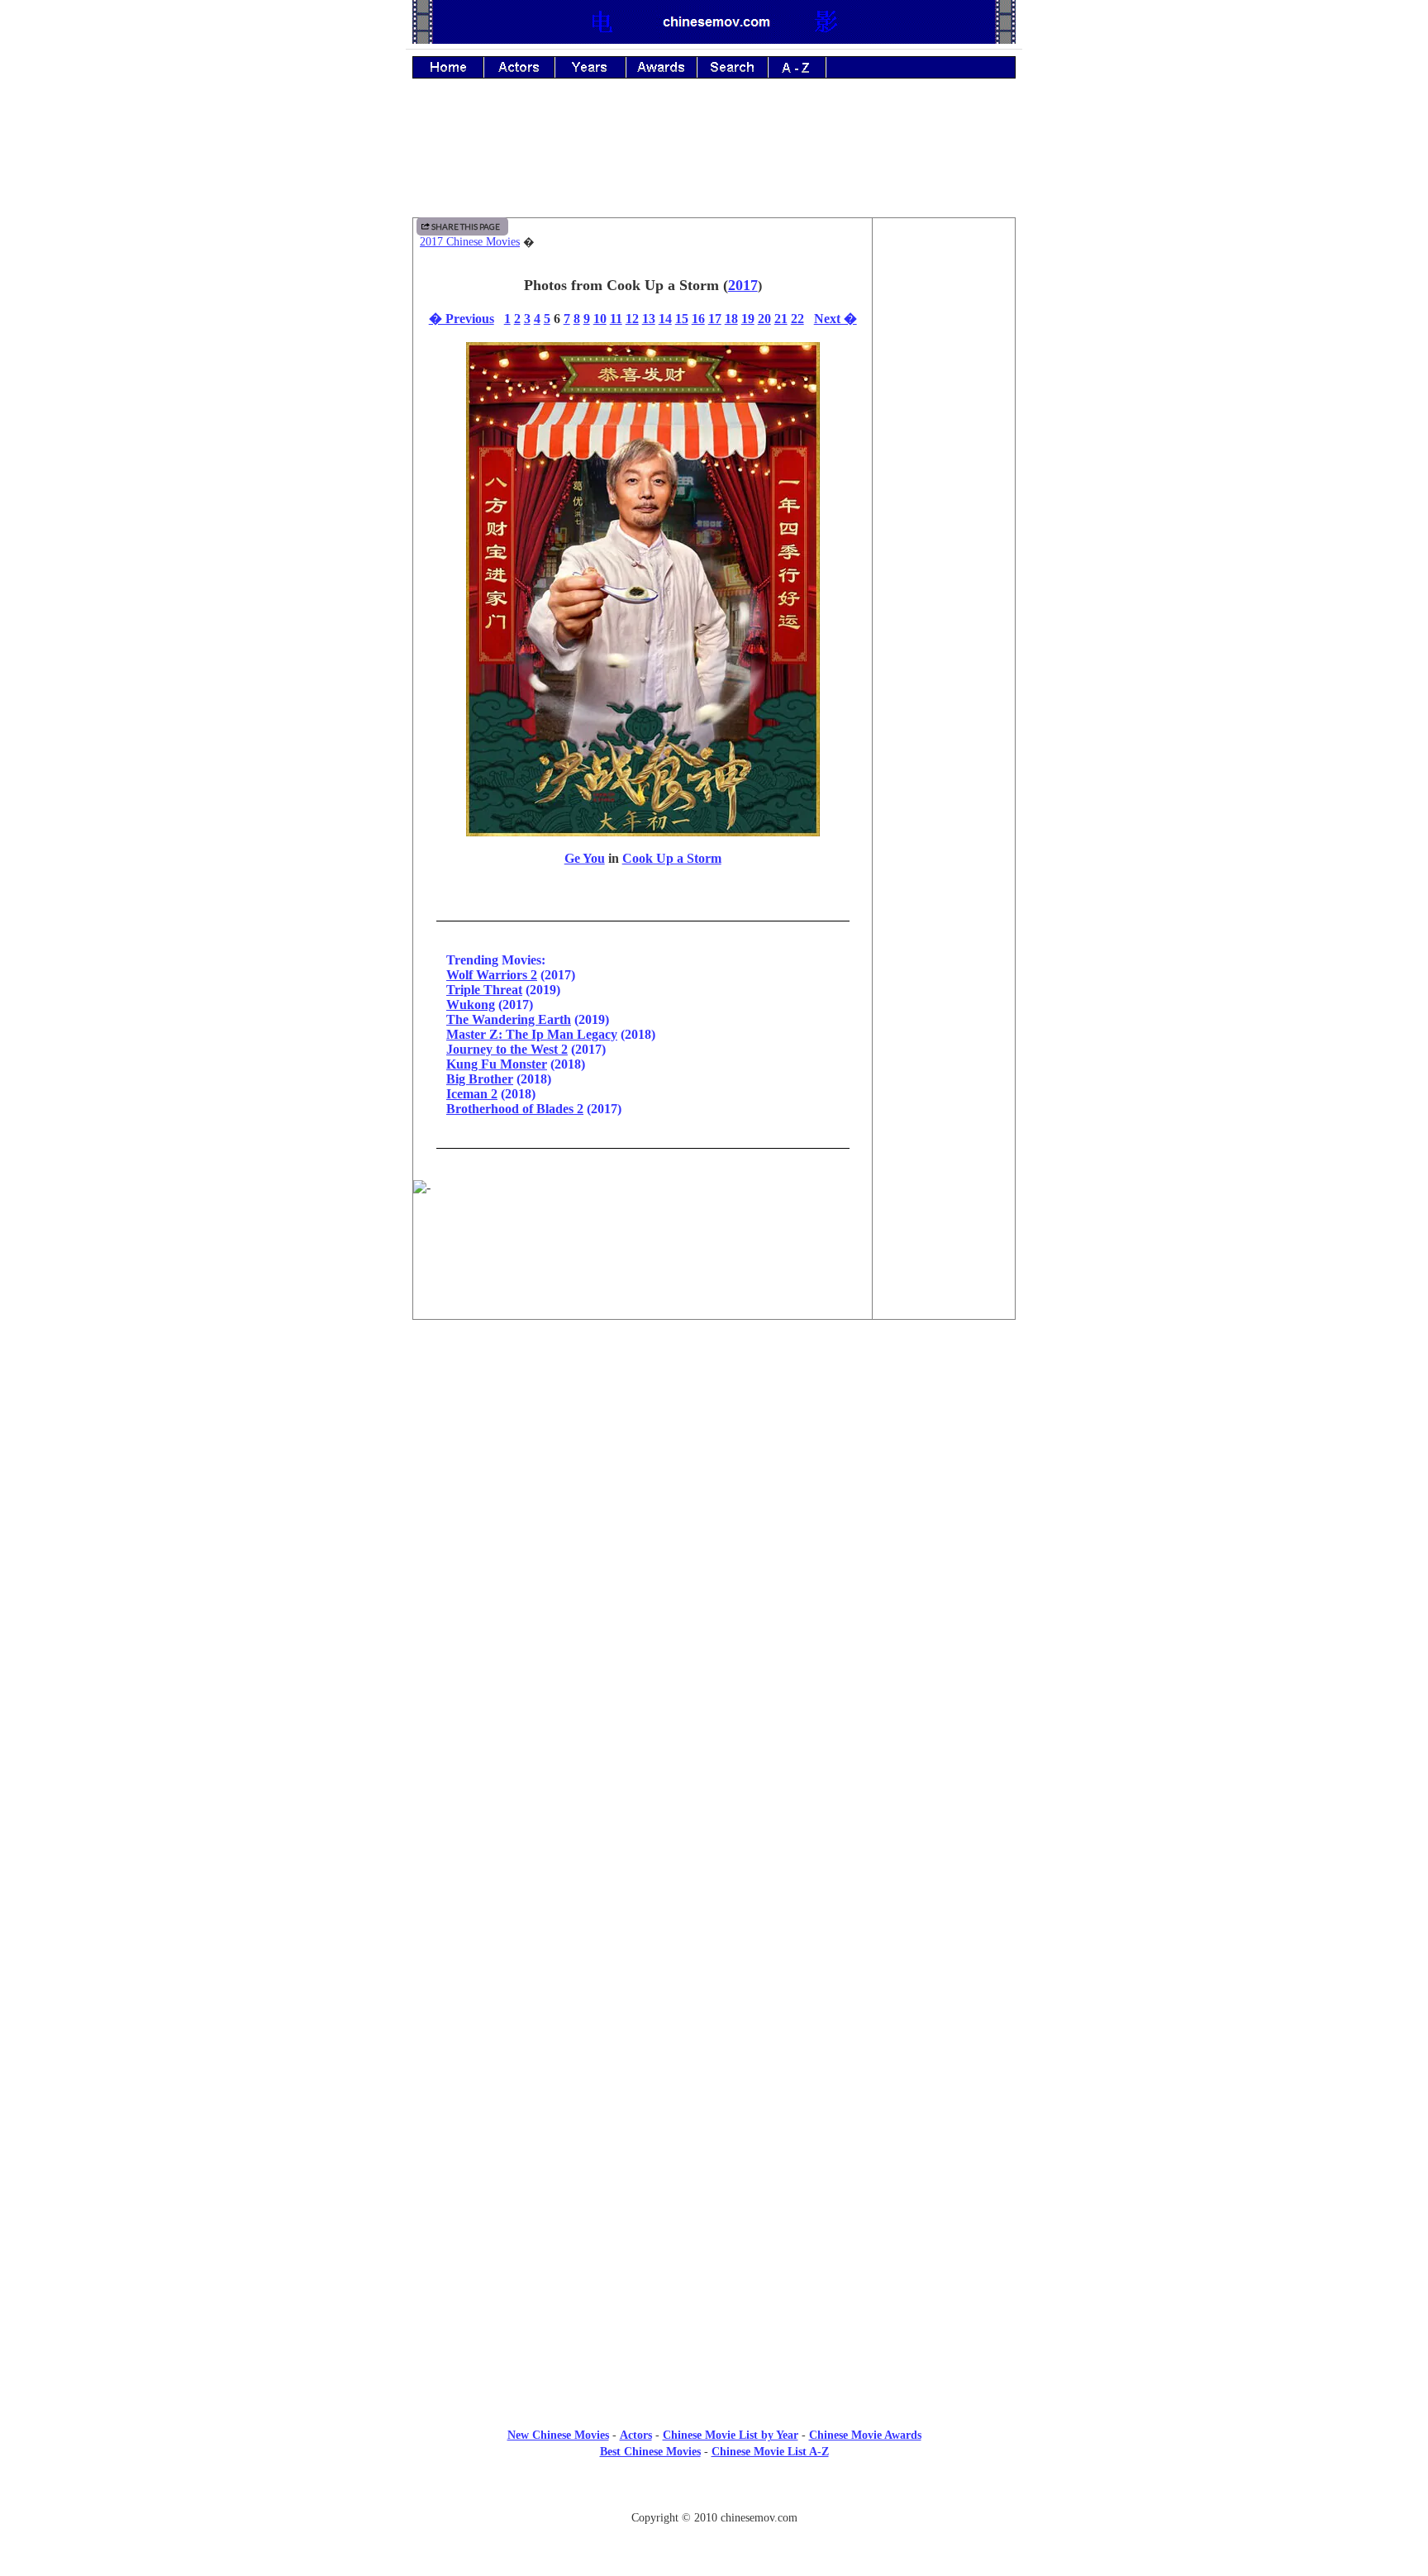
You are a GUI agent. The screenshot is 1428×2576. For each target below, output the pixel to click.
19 (748, 319)
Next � (835, 319)
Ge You (585, 858)
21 (781, 319)
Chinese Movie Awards (865, 2435)
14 (665, 319)
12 (632, 319)
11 (616, 319)
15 (682, 319)
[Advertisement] (714, 160)
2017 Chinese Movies (470, 242)
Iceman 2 (472, 1094)
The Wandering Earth (509, 1019)
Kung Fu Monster (497, 1064)
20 (764, 319)
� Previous (462, 319)
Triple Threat (484, 990)
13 (649, 319)
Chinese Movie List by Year (731, 2435)
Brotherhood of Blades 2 (515, 1109)
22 (797, 319)
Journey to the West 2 (507, 1049)
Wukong (471, 1005)
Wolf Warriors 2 (492, 975)
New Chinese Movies (558, 2435)
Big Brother (480, 1079)
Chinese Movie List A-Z (770, 2452)
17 (715, 319)
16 (698, 319)
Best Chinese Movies (650, 2452)
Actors (636, 2435)
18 (731, 319)
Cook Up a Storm (672, 858)
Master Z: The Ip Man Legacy (532, 1034)
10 (600, 319)
